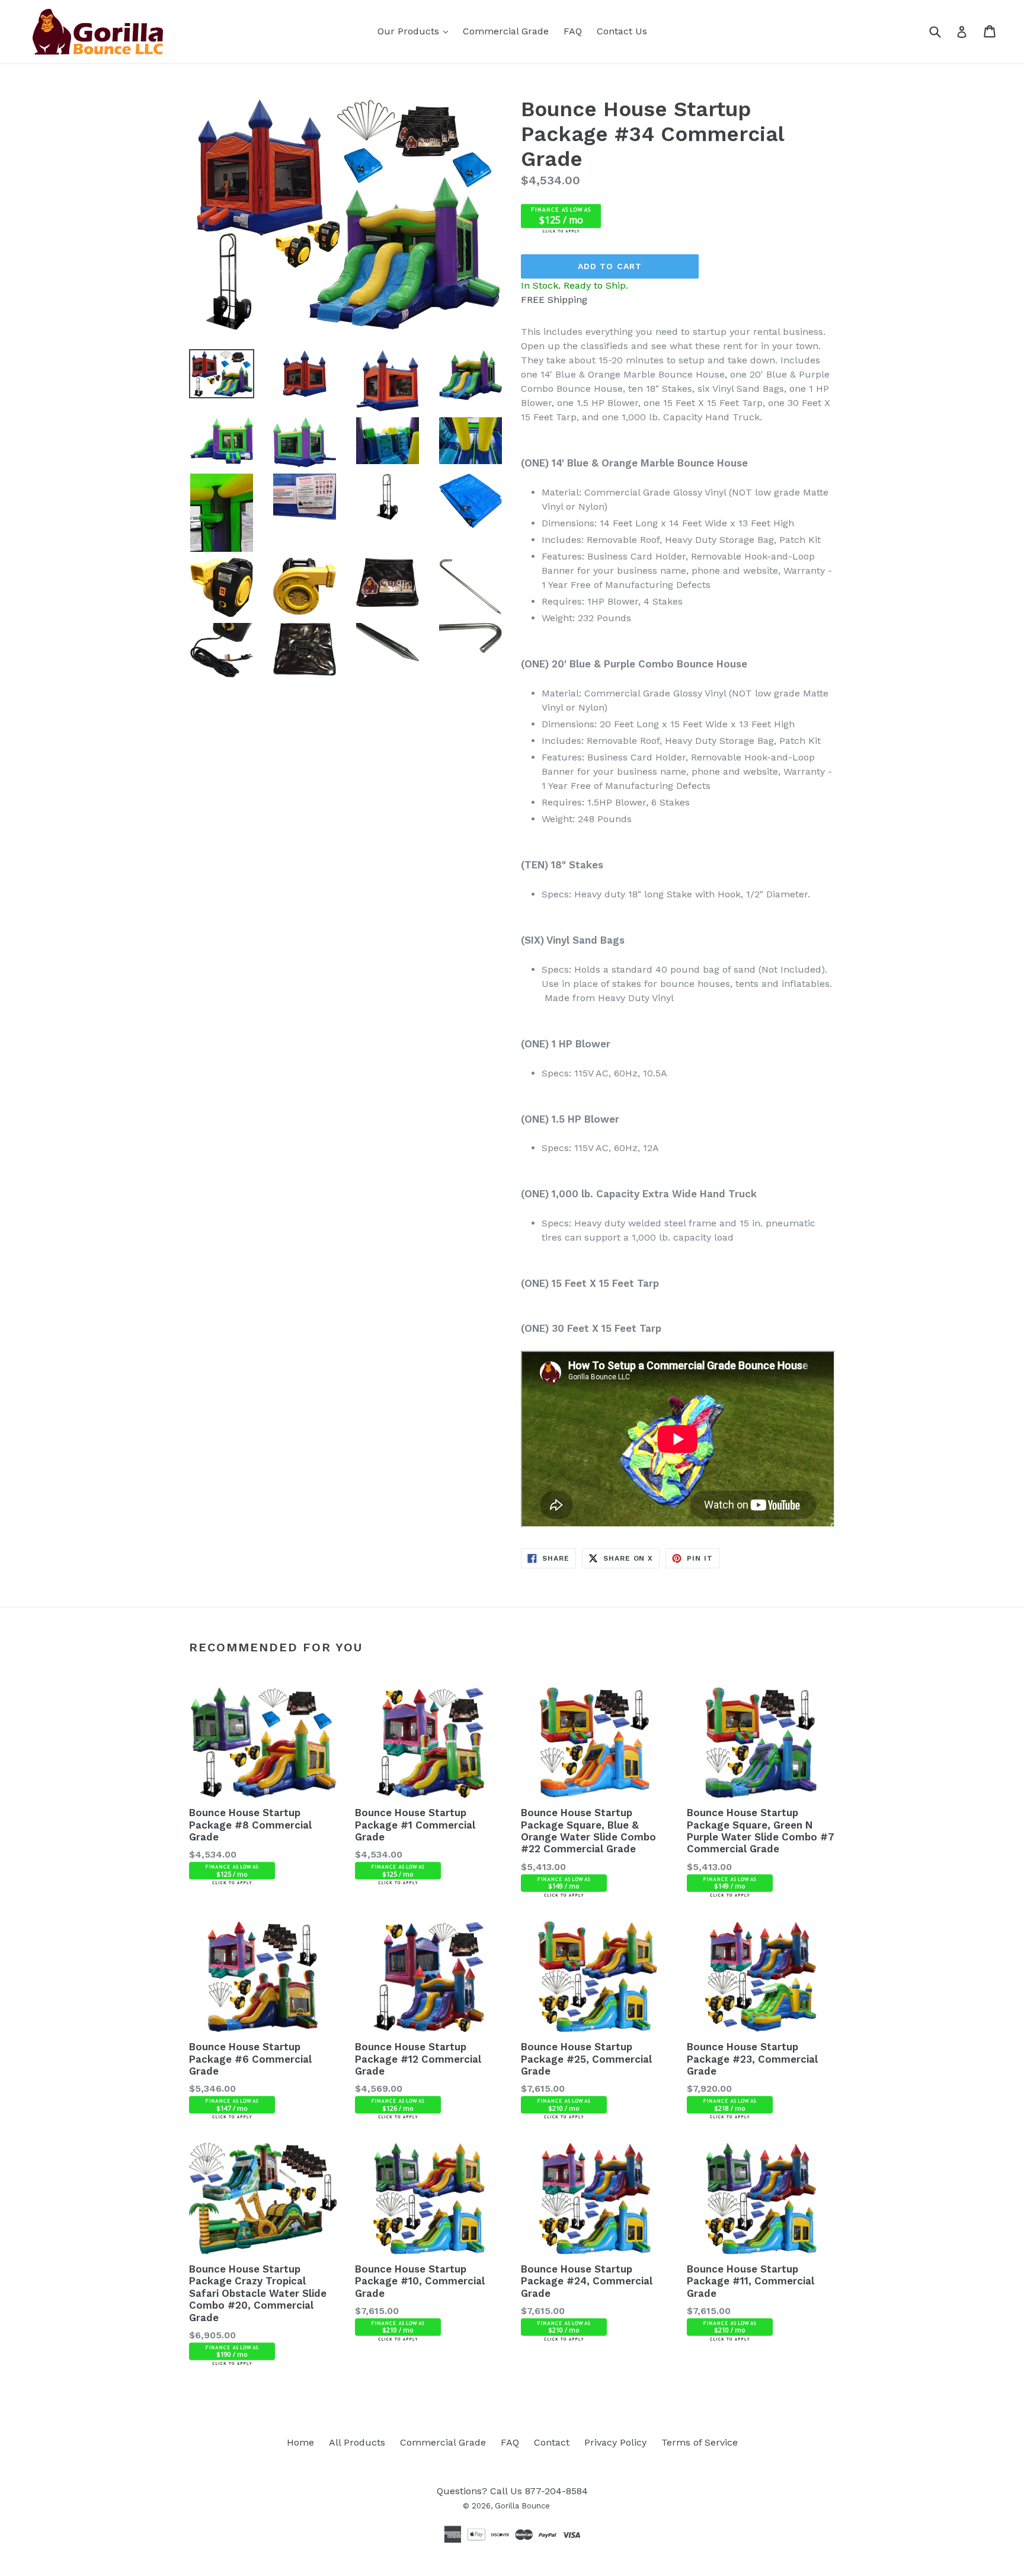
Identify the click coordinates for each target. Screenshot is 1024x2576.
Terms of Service (700, 2442)
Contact (552, 2442)
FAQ (573, 31)
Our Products (416, 31)
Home (300, 2442)
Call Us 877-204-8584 (539, 2491)
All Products (357, 2442)
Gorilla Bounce (522, 2506)
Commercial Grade (506, 31)
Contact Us (622, 31)
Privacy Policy (615, 2442)
